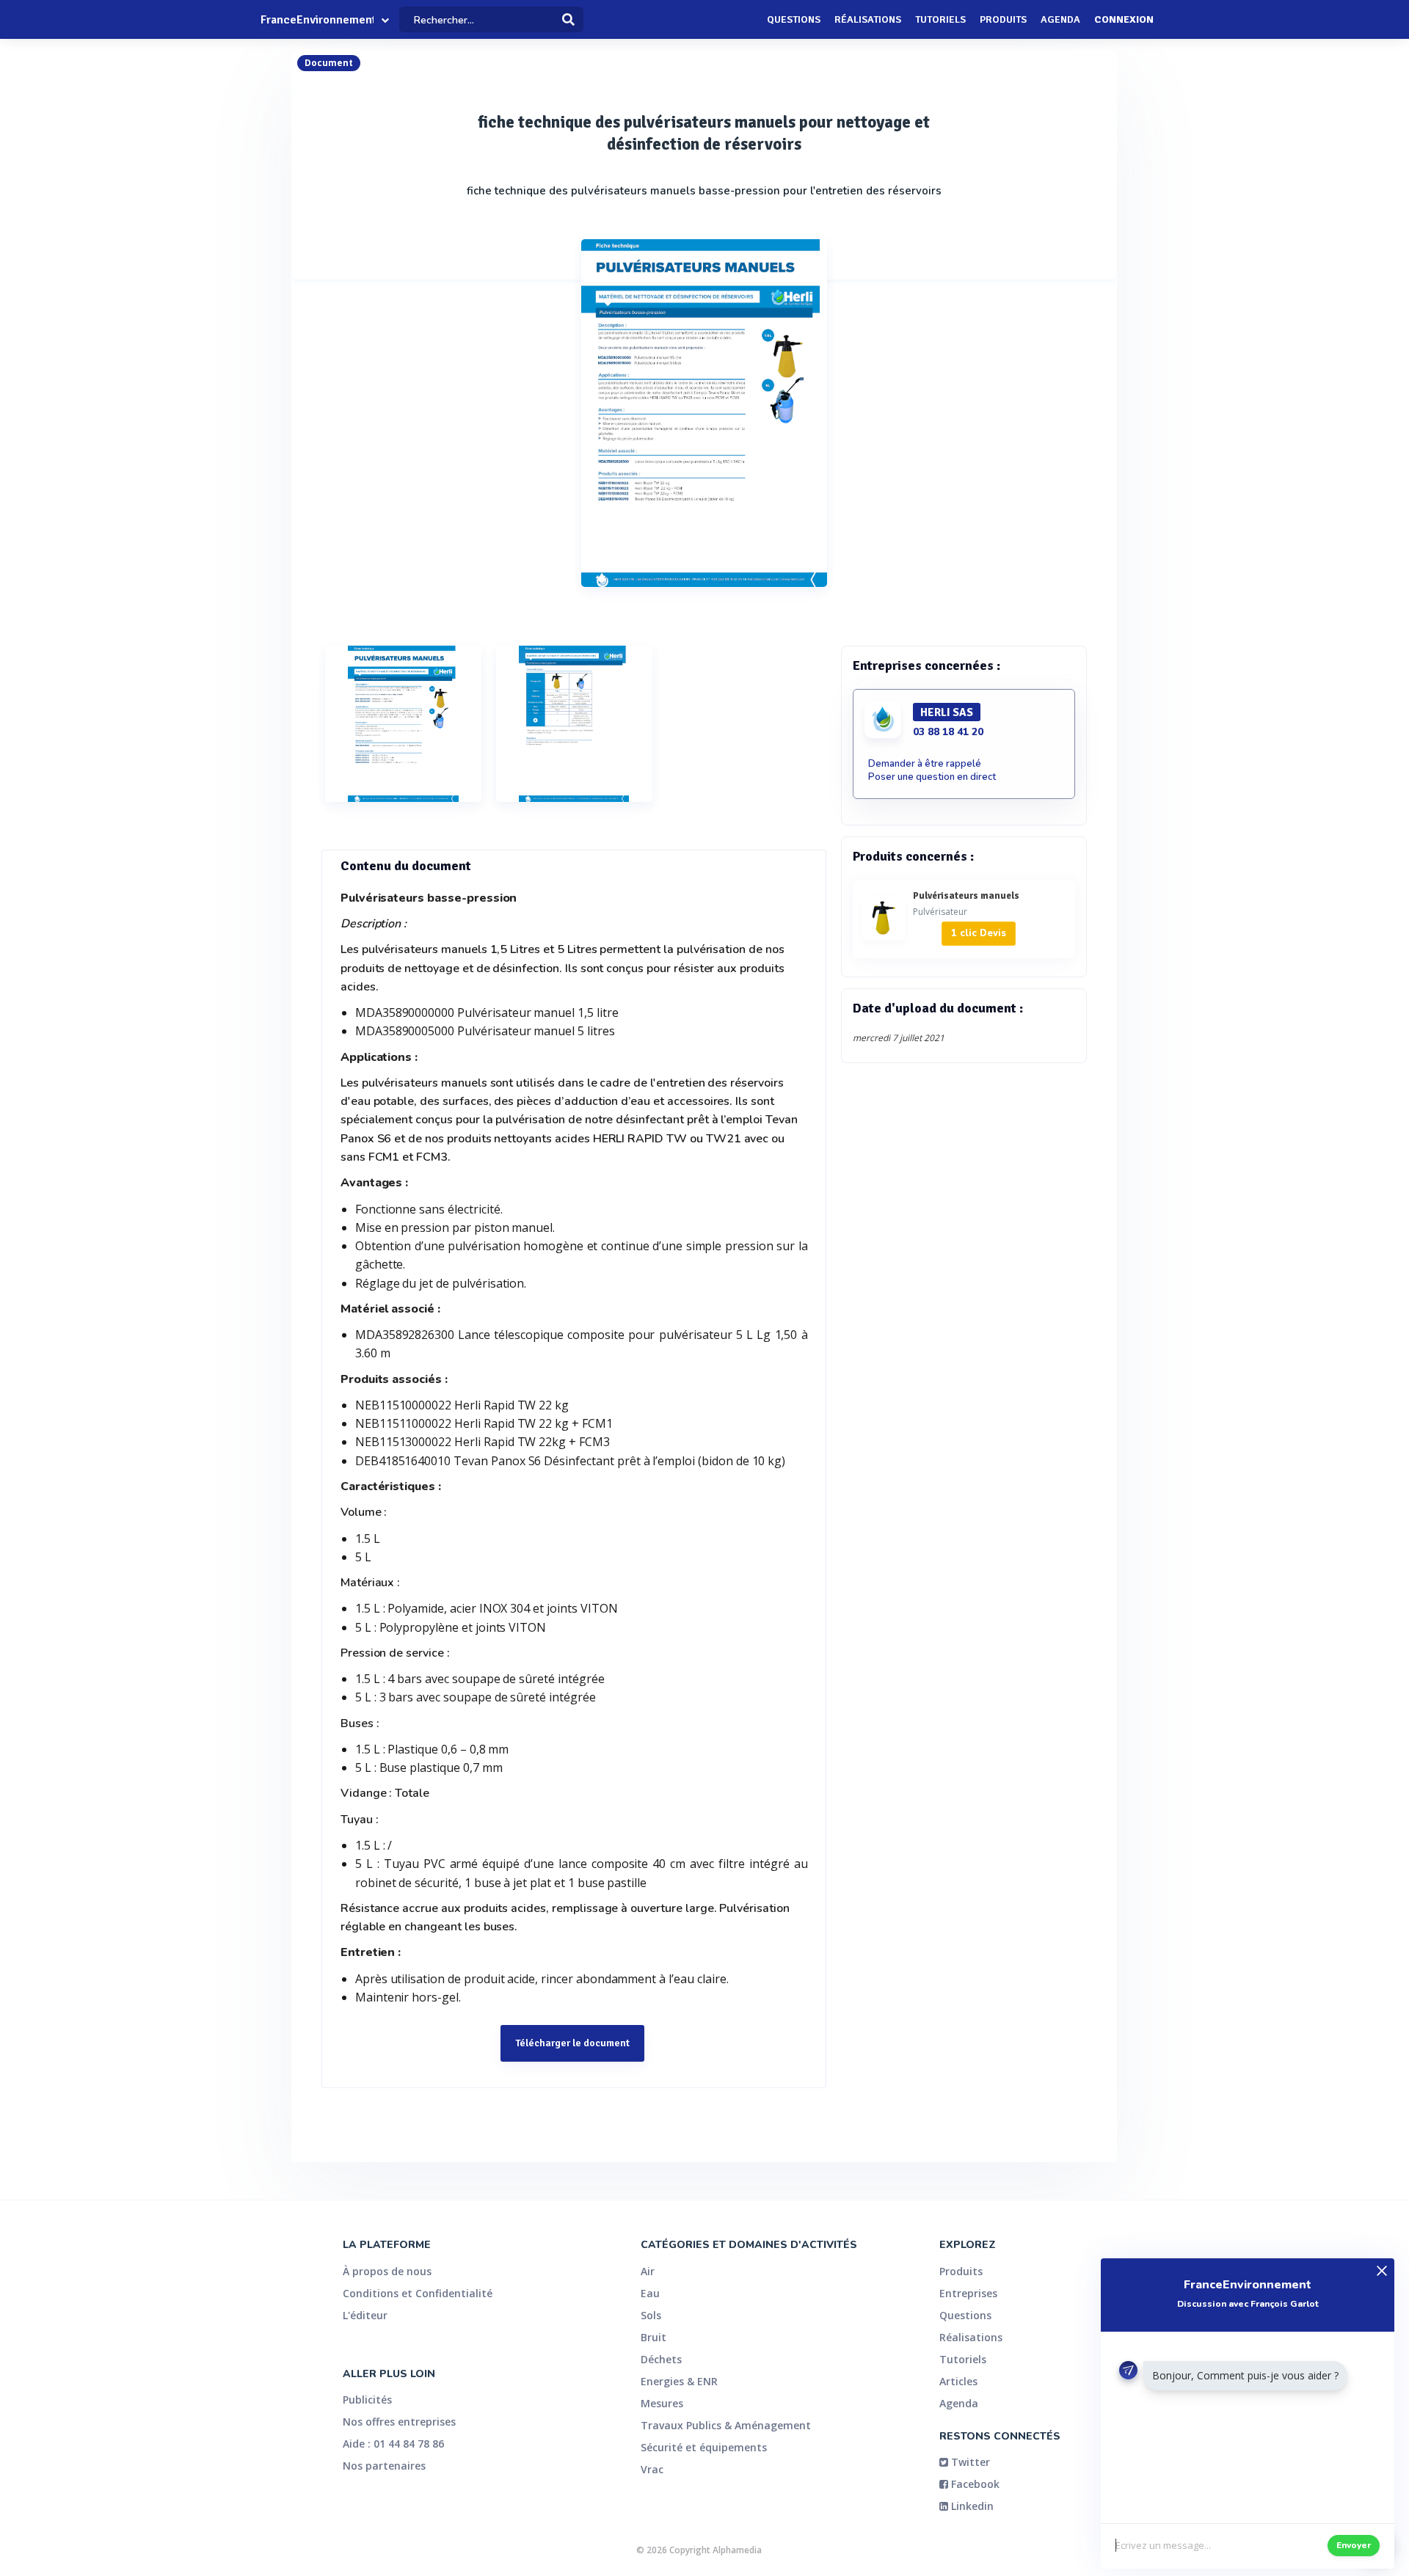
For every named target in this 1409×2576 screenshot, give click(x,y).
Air (648, 2271)
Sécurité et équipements (704, 2447)
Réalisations (868, 19)
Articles (958, 2381)
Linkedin (971, 2506)
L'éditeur (365, 2315)
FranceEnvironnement (317, 20)
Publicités (367, 2400)
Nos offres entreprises (399, 2422)
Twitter (969, 2462)
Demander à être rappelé (925, 764)
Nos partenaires (384, 2466)
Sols (651, 2315)
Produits (1003, 19)
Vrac (652, 2469)
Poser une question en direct (932, 777)
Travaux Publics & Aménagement (726, 2425)
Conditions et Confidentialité (418, 2293)
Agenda (1060, 19)
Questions (794, 19)
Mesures (662, 2403)
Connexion (1124, 19)
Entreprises (968, 2293)
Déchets (661, 2359)
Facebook (974, 2484)
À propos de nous (387, 2271)
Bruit (653, 2337)
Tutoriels (940, 19)
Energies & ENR (679, 2381)
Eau (650, 2293)
